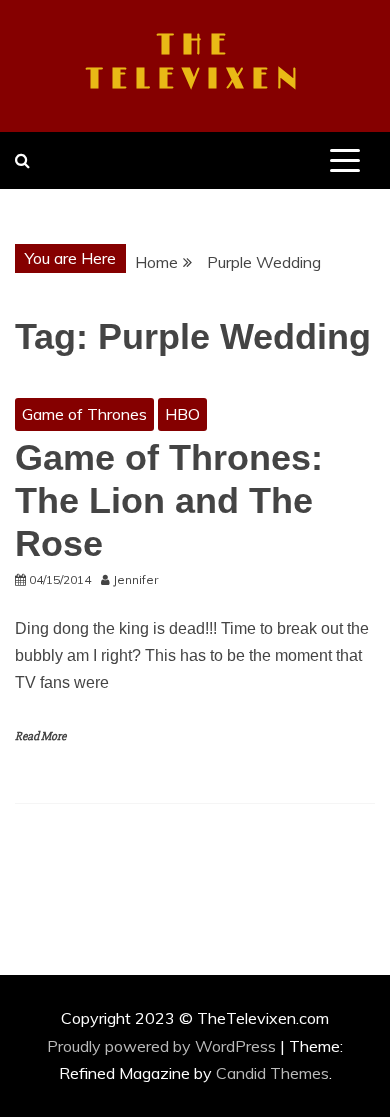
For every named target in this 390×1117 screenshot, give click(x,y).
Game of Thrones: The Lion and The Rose (169, 500)
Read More (40, 736)
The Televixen (195, 63)
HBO (182, 414)
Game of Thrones (84, 414)
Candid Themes (272, 1073)
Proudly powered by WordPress (163, 1046)
